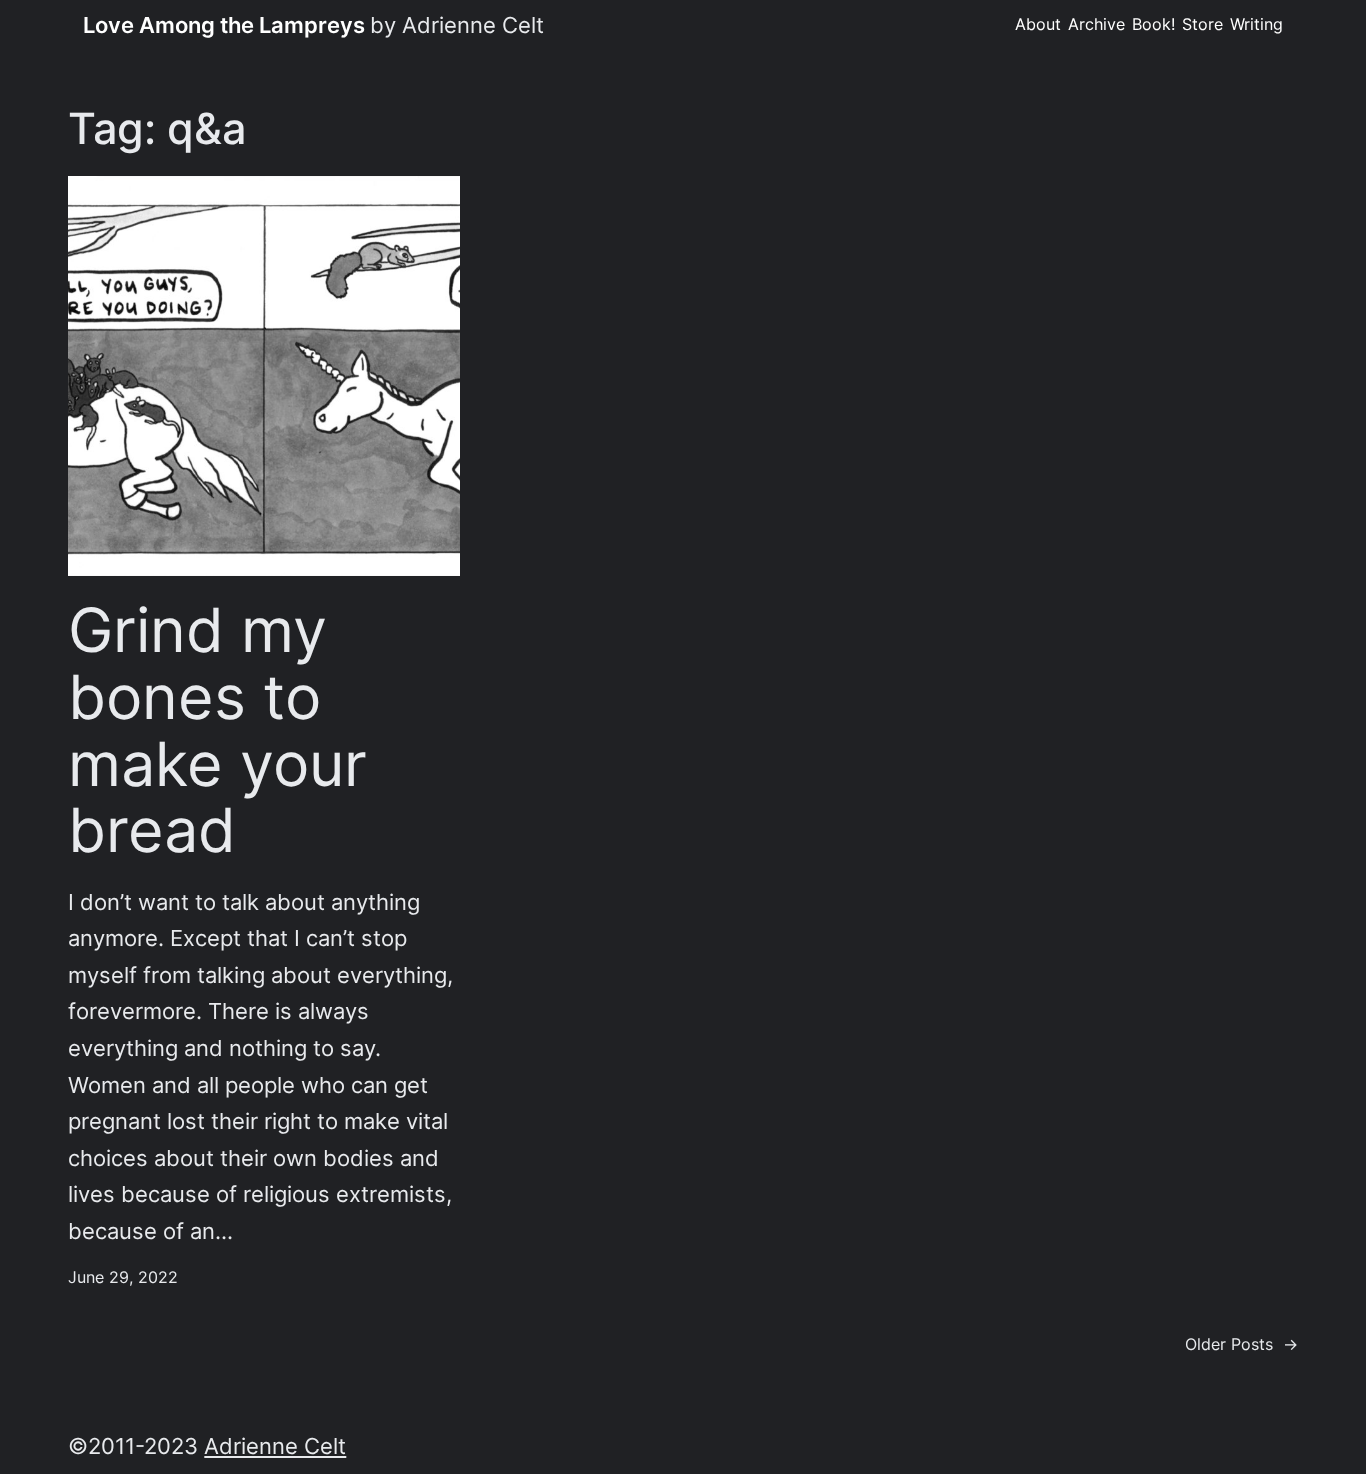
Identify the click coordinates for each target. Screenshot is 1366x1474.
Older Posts (1241, 1344)
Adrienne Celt (275, 1446)
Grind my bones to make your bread (217, 730)
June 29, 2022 (123, 1277)
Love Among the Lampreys (224, 25)
